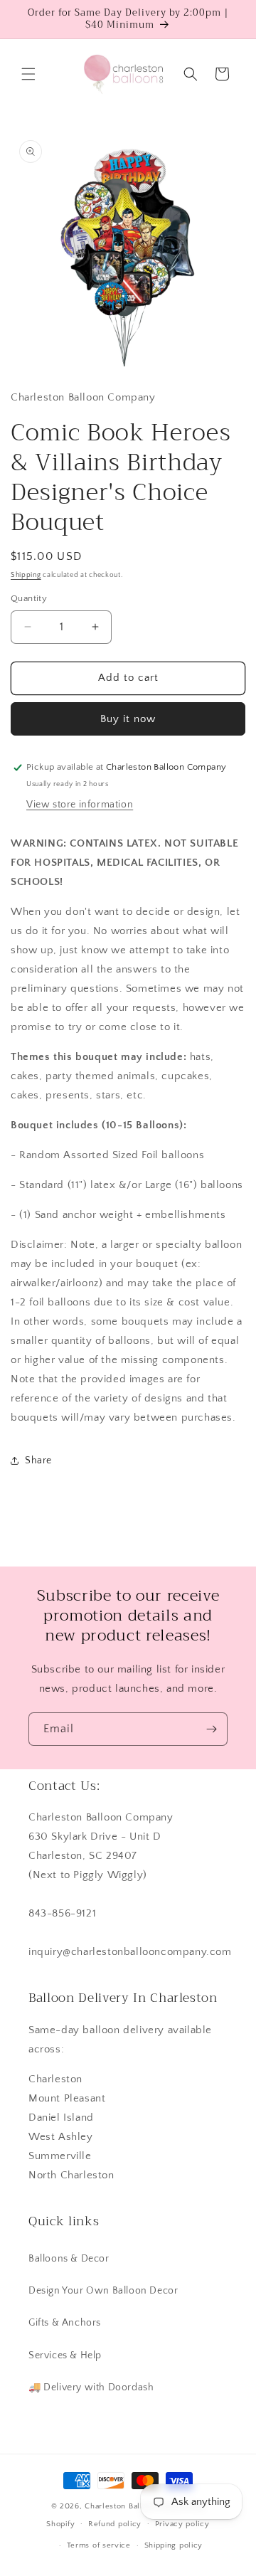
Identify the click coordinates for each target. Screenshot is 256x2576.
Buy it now (128, 719)
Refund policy (115, 2524)
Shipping (26, 575)
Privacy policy (182, 2524)
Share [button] (38, 1461)
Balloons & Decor (69, 2259)
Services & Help (65, 2355)
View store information (80, 805)
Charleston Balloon (121, 2506)
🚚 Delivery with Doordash (91, 2387)
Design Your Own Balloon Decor (103, 2291)
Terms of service (99, 2545)
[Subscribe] (211, 1729)
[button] (28, 74)
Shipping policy (174, 2545)
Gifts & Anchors (65, 2323)
